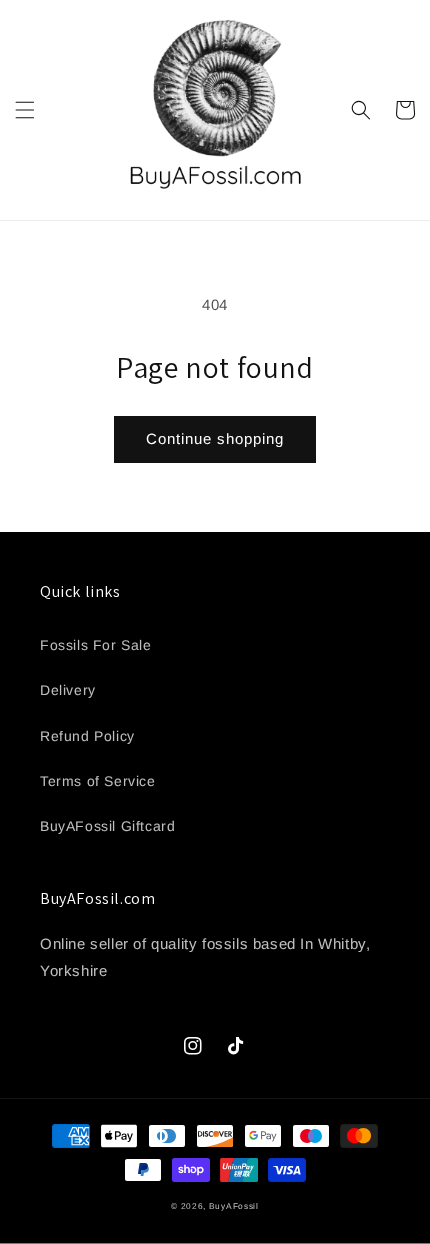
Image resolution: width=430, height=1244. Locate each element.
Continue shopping (215, 438)
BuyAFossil (234, 1206)
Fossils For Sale (96, 645)
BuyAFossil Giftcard (107, 826)
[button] (25, 110)
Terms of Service (98, 781)
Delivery (68, 690)
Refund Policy (87, 736)
